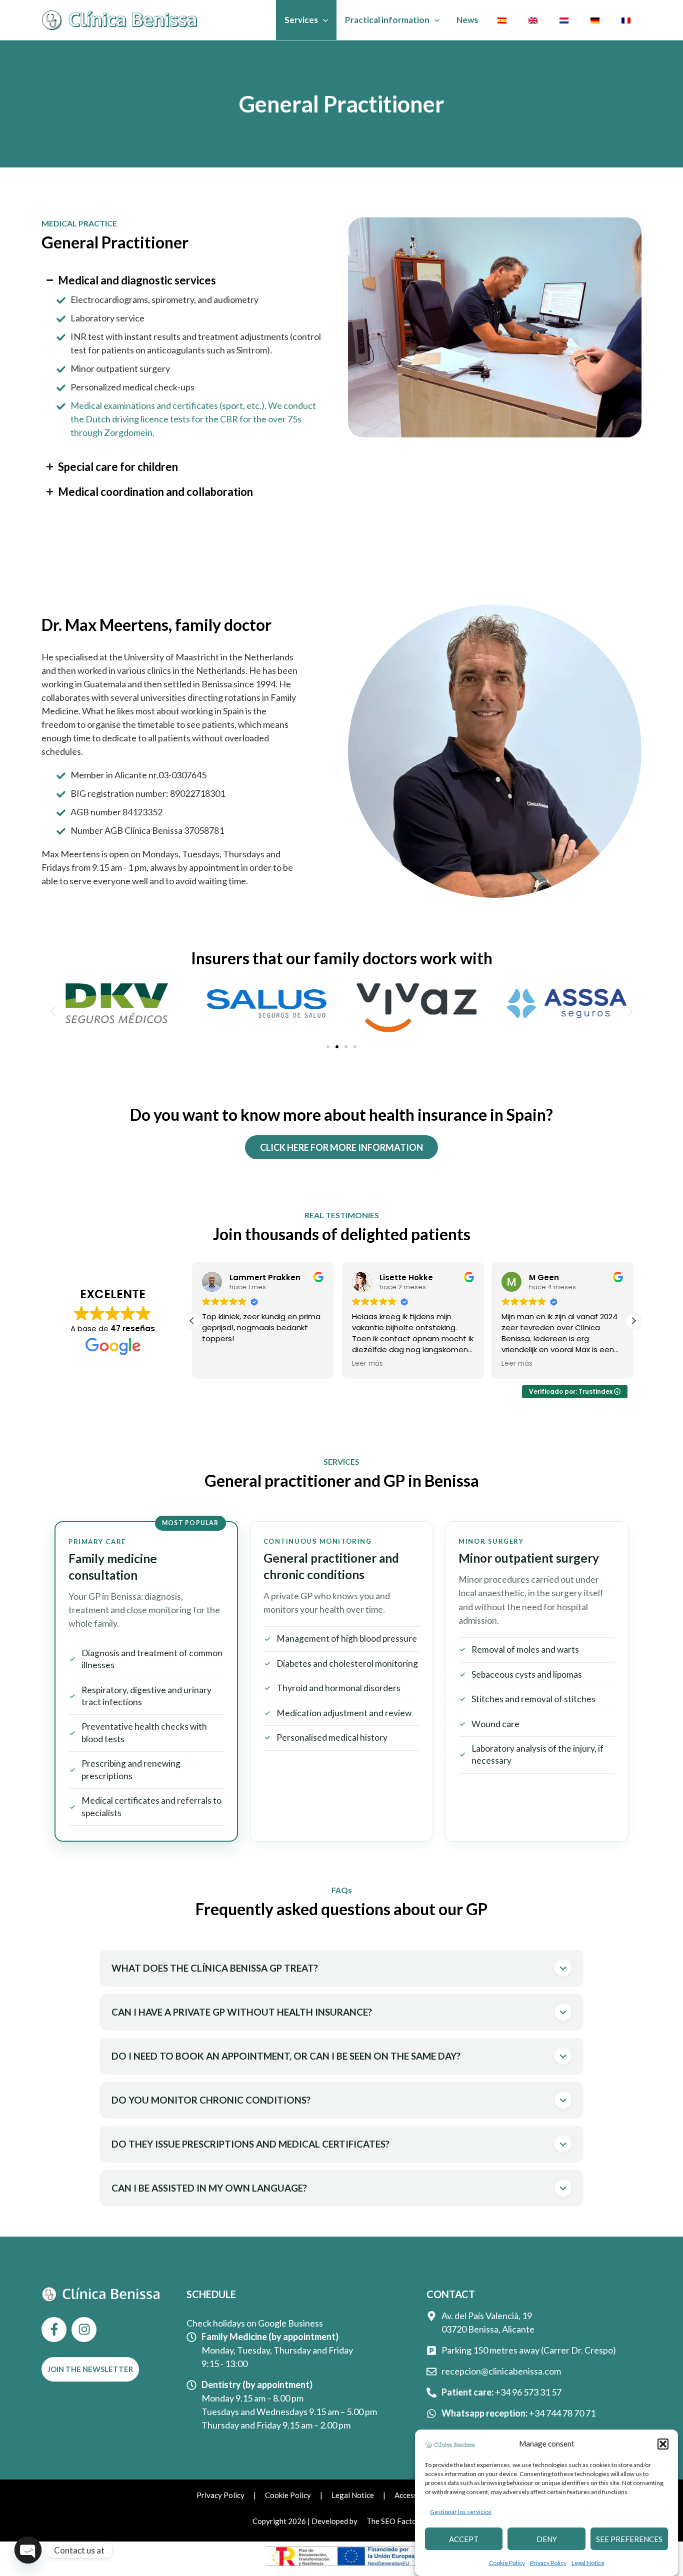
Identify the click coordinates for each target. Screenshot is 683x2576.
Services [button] (301, 20)
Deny (547, 2539)
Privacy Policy (548, 2563)
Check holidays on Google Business (255, 2323)
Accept (464, 2539)
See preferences (629, 2539)
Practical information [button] (387, 20)
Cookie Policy (507, 2563)
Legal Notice (588, 2563)
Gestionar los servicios (461, 2512)
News (467, 20)
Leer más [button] (367, 1364)
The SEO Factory (395, 2521)
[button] (663, 2444)
